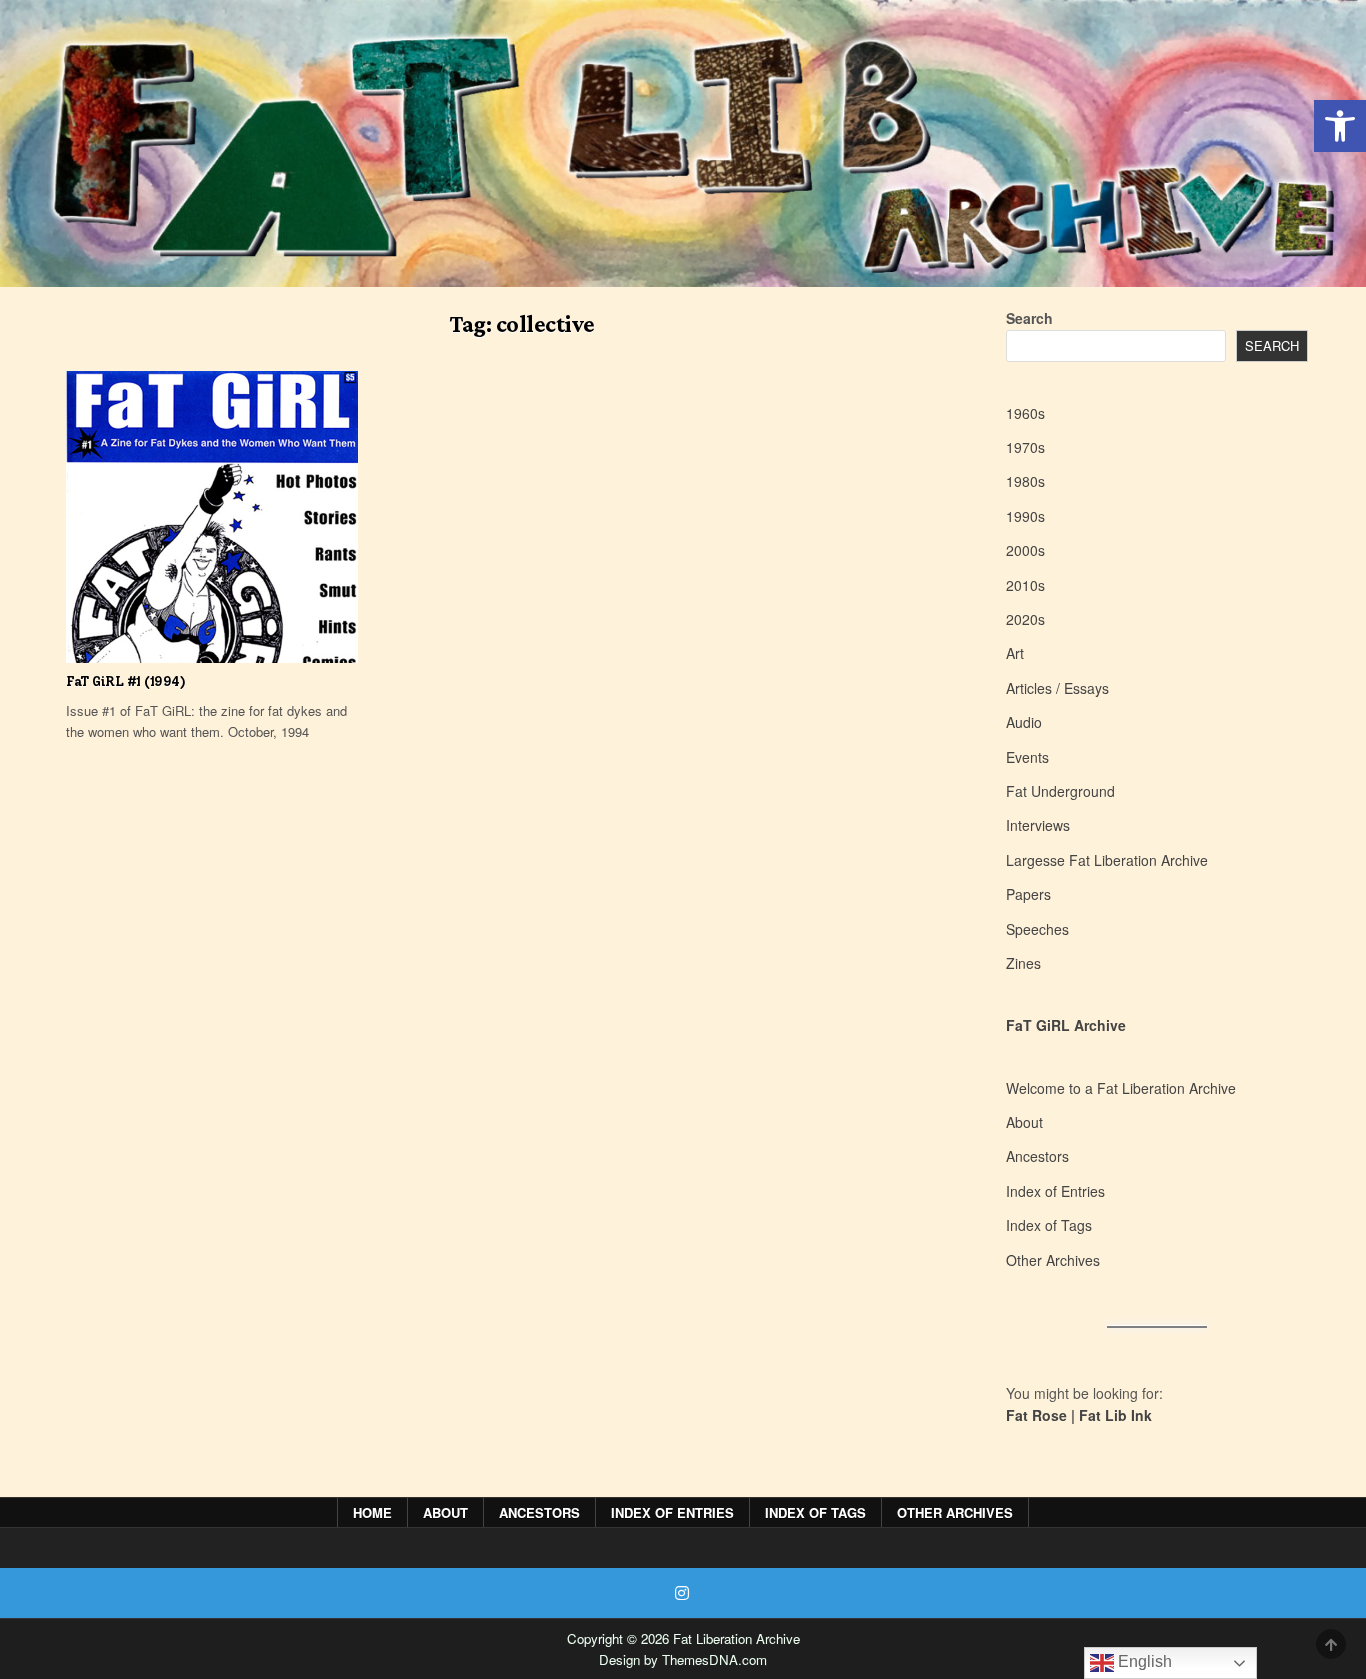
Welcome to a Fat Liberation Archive (1121, 1088)
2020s (1025, 619)
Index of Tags (1049, 1225)
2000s (1025, 550)
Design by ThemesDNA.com (683, 1659)
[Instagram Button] (682, 1593)
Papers (1028, 894)
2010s (1025, 585)
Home (372, 1512)
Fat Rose (1036, 1415)
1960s (1025, 413)
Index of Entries (1055, 1191)
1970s (1025, 447)
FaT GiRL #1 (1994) (125, 681)
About (1024, 1122)
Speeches (1037, 929)
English (1143, 1661)
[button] (1340, 126)
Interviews (1038, 825)
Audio (1024, 722)
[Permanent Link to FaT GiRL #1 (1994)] (212, 517)
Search (1029, 318)
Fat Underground (1060, 791)
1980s (1025, 481)
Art (1015, 653)
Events (1027, 757)
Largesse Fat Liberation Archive (1107, 860)
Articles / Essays (1057, 688)
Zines (1023, 963)
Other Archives (1053, 1260)
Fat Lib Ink (1115, 1415)
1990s (1025, 516)
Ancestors (1037, 1156)
